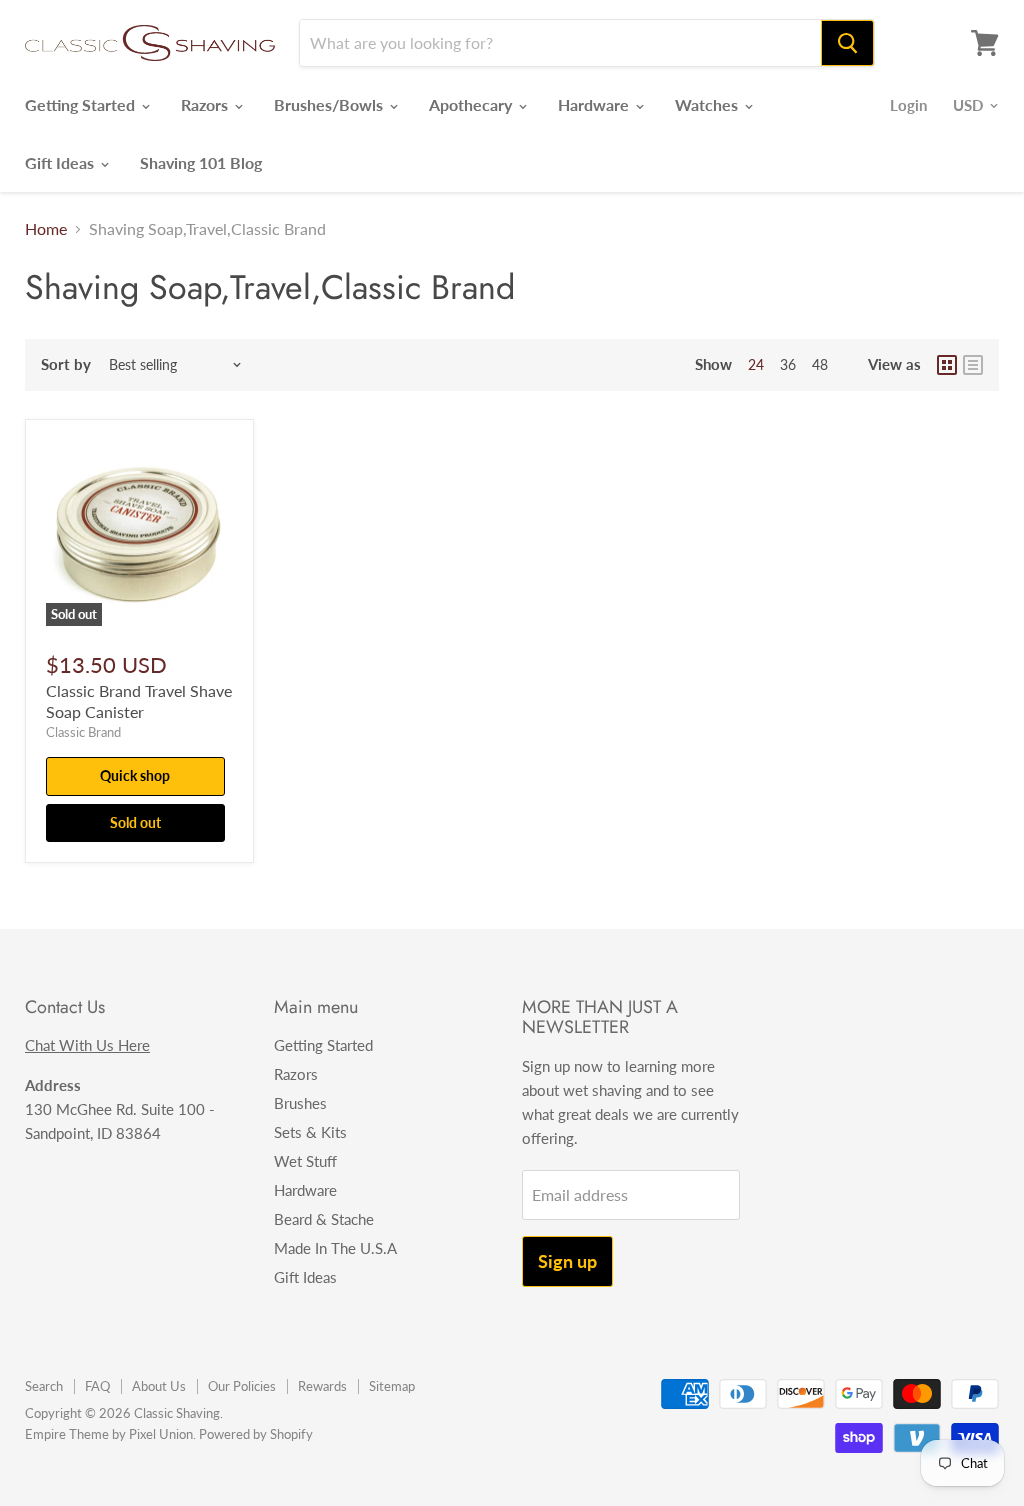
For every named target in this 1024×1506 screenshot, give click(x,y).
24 (756, 364)
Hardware (595, 104)
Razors (206, 104)
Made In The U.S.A (335, 1248)
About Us (159, 1386)
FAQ (97, 1386)
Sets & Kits (310, 1132)
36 (788, 364)
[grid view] (947, 365)
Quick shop (135, 775)
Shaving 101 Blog (201, 162)
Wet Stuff (305, 1161)
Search (44, 1386)
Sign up (567, 1261)
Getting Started (82, 104)
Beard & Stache (324, 1219)
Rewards (322, 1386)
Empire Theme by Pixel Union (109, 1434)
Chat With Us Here (87, 1045)
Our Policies (242, 1386)
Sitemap (392, 1386)
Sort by (66, 364)
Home (46, 229)
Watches (708, 104)
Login (908, 105)
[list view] (973, 365)
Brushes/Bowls (330, 104)
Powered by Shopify (256, 1434)
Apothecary (472, 104)
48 (820, 364)
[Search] (847, 43)
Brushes (300, 1103)
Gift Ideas (61, 162)
